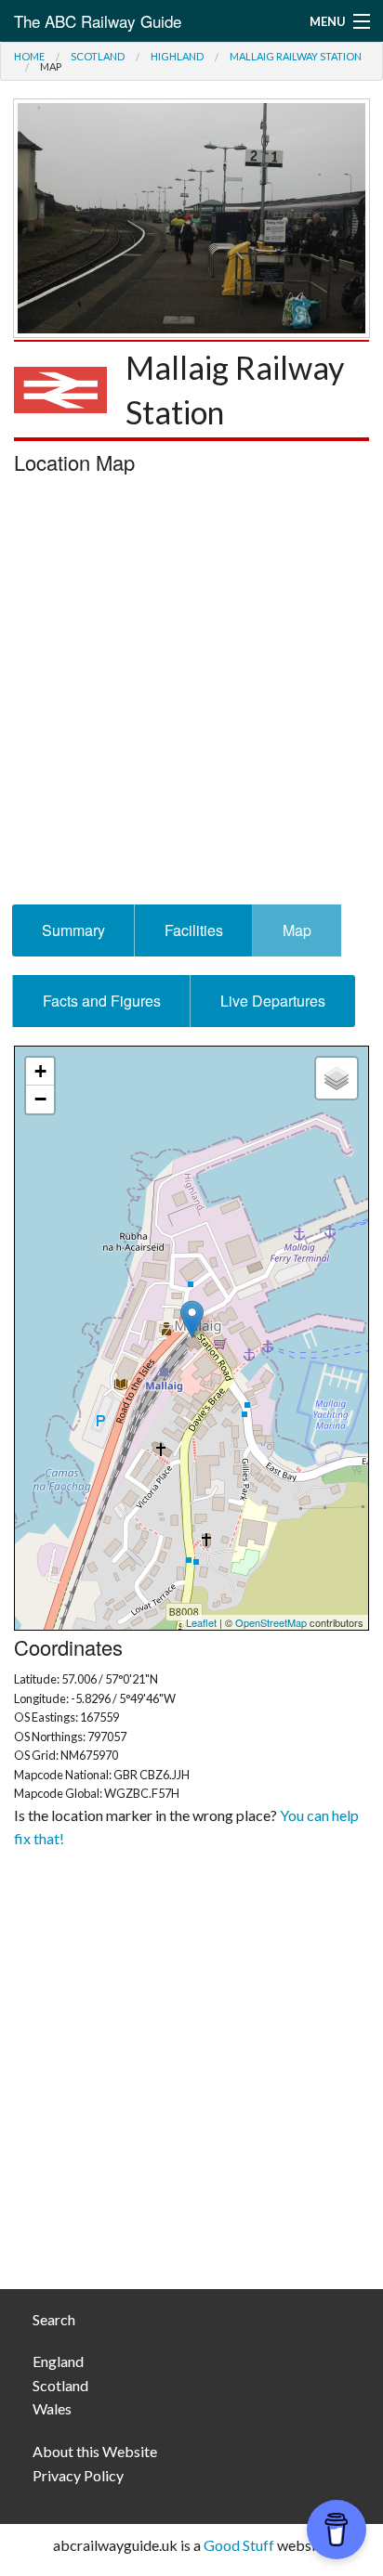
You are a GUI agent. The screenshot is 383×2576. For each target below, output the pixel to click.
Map (297, 930)
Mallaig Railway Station (296, 56)
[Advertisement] (191, 695)
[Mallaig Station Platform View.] (191, 216)
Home (29, 56)
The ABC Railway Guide (98, 21)
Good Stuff (239, 2545)
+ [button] (40, 1071)
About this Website (95, 2451)
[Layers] (337, 1078)
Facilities (194, 930)
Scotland (98, 56)
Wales (52, 2408)
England (58, 2361)
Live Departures (273, 1001)
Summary (73, 930)
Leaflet (201, 1622)
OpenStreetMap (271, 1622)
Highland (177, 56)
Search (54, 2319)
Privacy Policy (78, 2475)
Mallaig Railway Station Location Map (189, 1338)
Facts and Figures (102, 1001)
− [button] (40, 1099)
